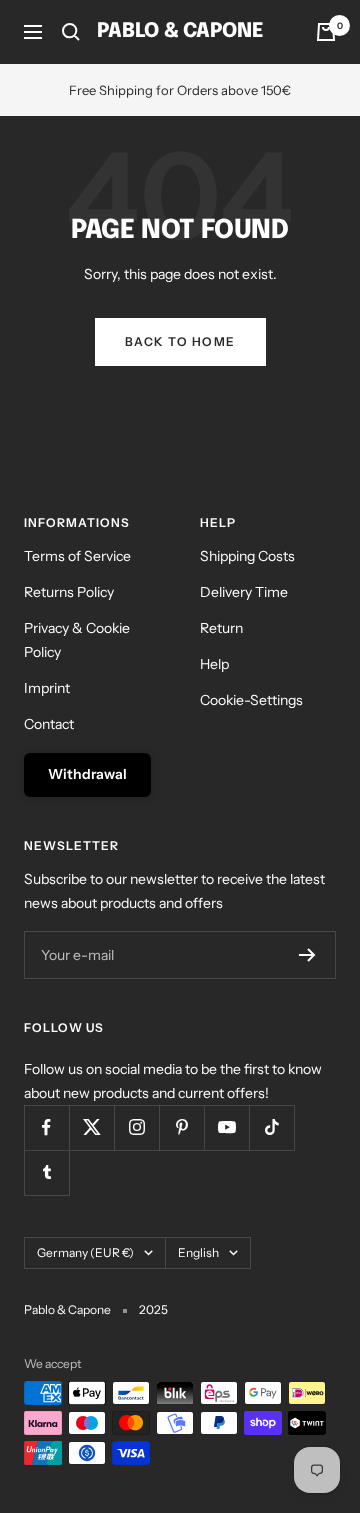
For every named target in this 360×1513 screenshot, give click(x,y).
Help (214, 664)
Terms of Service (77, 556)
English (198, 1252)
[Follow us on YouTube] (226, 1127)
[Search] (71, 32)
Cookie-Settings (251, 700)
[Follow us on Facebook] (46, 1127)
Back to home (180, 341)
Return (221, 628)
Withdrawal (87, 774)
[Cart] (326, 32)
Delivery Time (244, 592)
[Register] (307, 955)
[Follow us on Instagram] (136, 1127)
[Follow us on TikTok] (271, 1127)
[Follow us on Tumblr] (46, 1172)
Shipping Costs (247, 556)
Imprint (47, 688)
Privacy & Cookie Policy (77, 640)
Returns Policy (69, 592)
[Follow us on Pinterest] (181, 1127)
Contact (49, 724)
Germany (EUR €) (85, 1252)
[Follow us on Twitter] (91, 1127)
